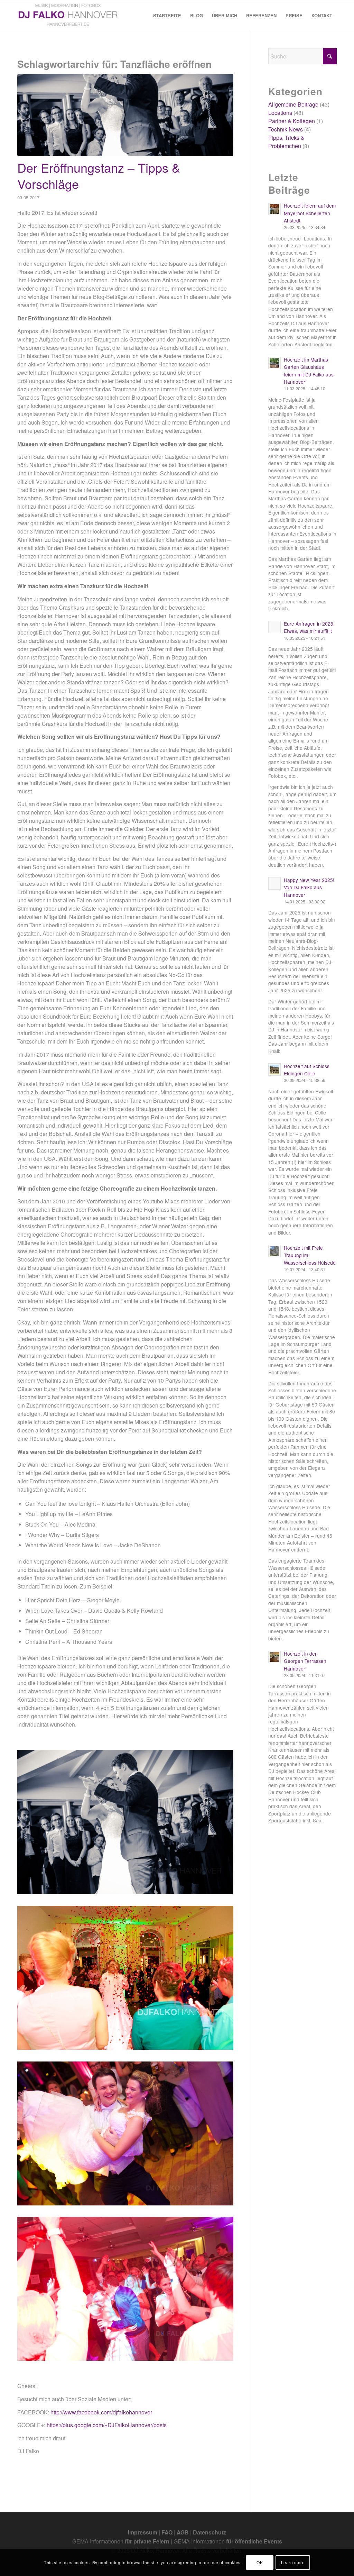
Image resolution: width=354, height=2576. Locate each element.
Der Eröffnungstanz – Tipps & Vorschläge (99, 175)
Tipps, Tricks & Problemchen (286, 142)
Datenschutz (209, 2532)
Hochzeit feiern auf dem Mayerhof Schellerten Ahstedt (310, 213)
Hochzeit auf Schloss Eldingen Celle (307, 1070)
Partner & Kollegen (292, 121)
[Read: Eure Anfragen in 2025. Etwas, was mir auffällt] (274, 627)
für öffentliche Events (254, 2541)
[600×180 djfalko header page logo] (68, 16)
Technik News (286, 129)
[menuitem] (167, 16)
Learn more (293, 2562)
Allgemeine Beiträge (293, 104)
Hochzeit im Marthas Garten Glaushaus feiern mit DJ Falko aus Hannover (309, 371)
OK (260, 2562)
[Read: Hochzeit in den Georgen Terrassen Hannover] (274, 1657)
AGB (183, 2532)
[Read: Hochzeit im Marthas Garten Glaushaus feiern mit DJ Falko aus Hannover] (274, 363)
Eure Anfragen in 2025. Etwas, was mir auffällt (309, 627)
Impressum (143, 2532)
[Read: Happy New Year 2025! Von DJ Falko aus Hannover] (274, 883)
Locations (280, 113)
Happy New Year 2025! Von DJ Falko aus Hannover (309, 887)
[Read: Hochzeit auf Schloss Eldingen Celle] (274, 1069)
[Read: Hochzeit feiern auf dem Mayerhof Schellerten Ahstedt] (274, 209)
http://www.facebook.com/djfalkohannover (101, 2412)
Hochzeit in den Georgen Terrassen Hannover (305, 1661)
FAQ (167, 2532)
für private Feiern (147, 2541)
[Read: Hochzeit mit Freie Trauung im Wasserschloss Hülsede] (274, 1251)
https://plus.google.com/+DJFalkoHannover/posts (107, 2425)
